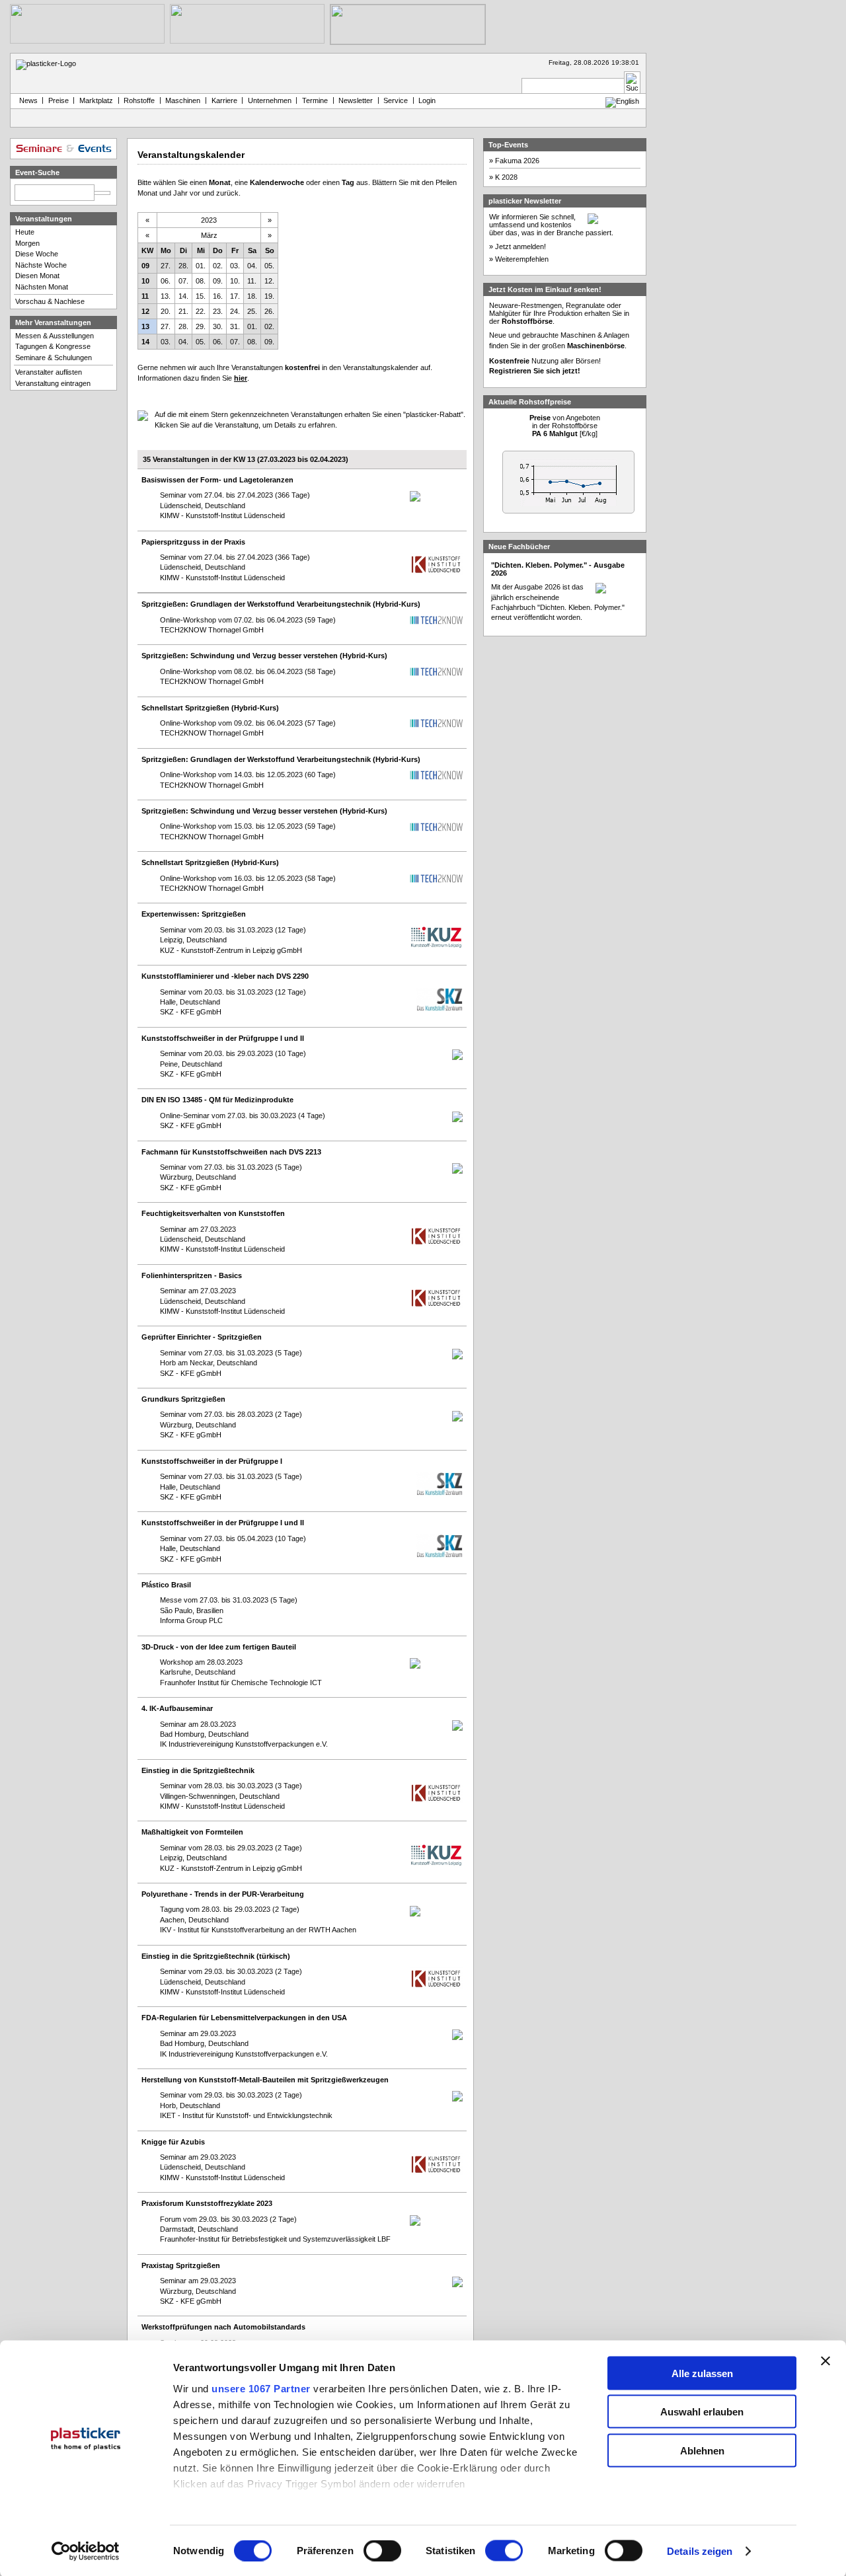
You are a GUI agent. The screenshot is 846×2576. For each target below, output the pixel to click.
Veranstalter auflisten (49, 372)
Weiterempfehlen (522, 259)
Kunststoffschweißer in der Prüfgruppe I (212, 1461)
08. (201, 281)
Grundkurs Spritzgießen (183, 1399)
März (209, 235)
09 (145, 266)
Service (396, 100)
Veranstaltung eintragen (53, 383)
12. (269, 281)
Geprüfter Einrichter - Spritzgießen (202, 1337)
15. (201, 296)
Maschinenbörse (596, 346)
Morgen (27, 243)
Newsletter (356, 100)
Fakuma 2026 (517, 161)
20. (166, 311)
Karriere (224, 100)
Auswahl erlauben (702, 2412)
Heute (25, 232)
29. (201, 326)
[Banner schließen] (826, 2361)
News (26, 100)
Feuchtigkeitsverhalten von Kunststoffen (213, 1213)
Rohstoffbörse (527, 321)
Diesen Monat (37, 276)
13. (166, 296)
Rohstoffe (139, 100)
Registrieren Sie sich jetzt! (535, 371)
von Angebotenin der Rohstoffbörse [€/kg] (565, 426)
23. (218, 311)
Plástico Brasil (166, 1585)
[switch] (382, 2551)
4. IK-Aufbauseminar (177, 1708)
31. (235, 326)
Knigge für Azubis (173, 2142)
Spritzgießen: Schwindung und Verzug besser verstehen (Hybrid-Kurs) (264, 656)
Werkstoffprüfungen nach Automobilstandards (223, 2327)
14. (183, 296)
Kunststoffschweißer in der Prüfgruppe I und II (223, 1038)
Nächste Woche (41, 265)
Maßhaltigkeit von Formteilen (192, 1832)
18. (252, 296)
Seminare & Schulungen (54, 358)
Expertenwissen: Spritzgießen (194, 914)
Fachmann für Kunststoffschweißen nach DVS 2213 (231, 1152)
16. (218, 296)
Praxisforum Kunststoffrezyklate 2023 (207, 2203)
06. (166, 281)
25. (252, 311)
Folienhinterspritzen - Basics (192, 1275)
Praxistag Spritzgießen (181, 2265)
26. (269, 311)
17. (235, 296)
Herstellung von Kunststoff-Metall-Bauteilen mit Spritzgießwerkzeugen (265, 2080)
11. (252, 281)
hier (241, 378)
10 (145, 281)
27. (166, 266)
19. (269, 296)
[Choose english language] (622, 101)
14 (145, 342)
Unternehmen (270, 100)
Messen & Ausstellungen (55, 336)
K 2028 (506, 177)
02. (218, 266)
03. (235, 266)
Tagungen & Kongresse (53, 346)
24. (235, 311)
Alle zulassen (702, 2373)
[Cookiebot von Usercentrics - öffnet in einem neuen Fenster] (86, 2552)
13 (145, 326)
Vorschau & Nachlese (50, 301)
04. (252, 266)
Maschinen (183, 100)
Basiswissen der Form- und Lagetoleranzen (217, 480)
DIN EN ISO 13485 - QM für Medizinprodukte (217, 1100)
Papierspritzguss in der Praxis (193, 542)
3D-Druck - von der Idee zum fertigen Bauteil (219, 1647)
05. (269, 266)
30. (218, 326)
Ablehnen (702, 2450)
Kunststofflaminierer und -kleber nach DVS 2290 (225, 976)
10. (235, 281)
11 (145, 296)
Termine (315, 100)
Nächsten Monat (42, 287)
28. (183, 266)
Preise (58, 100)
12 (145, 311)
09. (218, 281)
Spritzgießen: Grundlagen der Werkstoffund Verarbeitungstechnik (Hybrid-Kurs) (281, 604)
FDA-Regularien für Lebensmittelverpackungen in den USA (244, 2018)
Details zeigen (700, 2551)
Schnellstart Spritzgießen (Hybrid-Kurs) (210, 708)
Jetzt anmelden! (520, 246)
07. (183, 281)
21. (183, 311)
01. (201, 266)
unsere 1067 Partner (261, 2388)
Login (427, 100)
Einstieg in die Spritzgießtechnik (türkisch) (216, 1956)
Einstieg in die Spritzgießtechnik (198, 1770)
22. (201, 311)
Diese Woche (37, 254)
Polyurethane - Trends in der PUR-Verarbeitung (223, 1894)
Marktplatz (96, 100)
